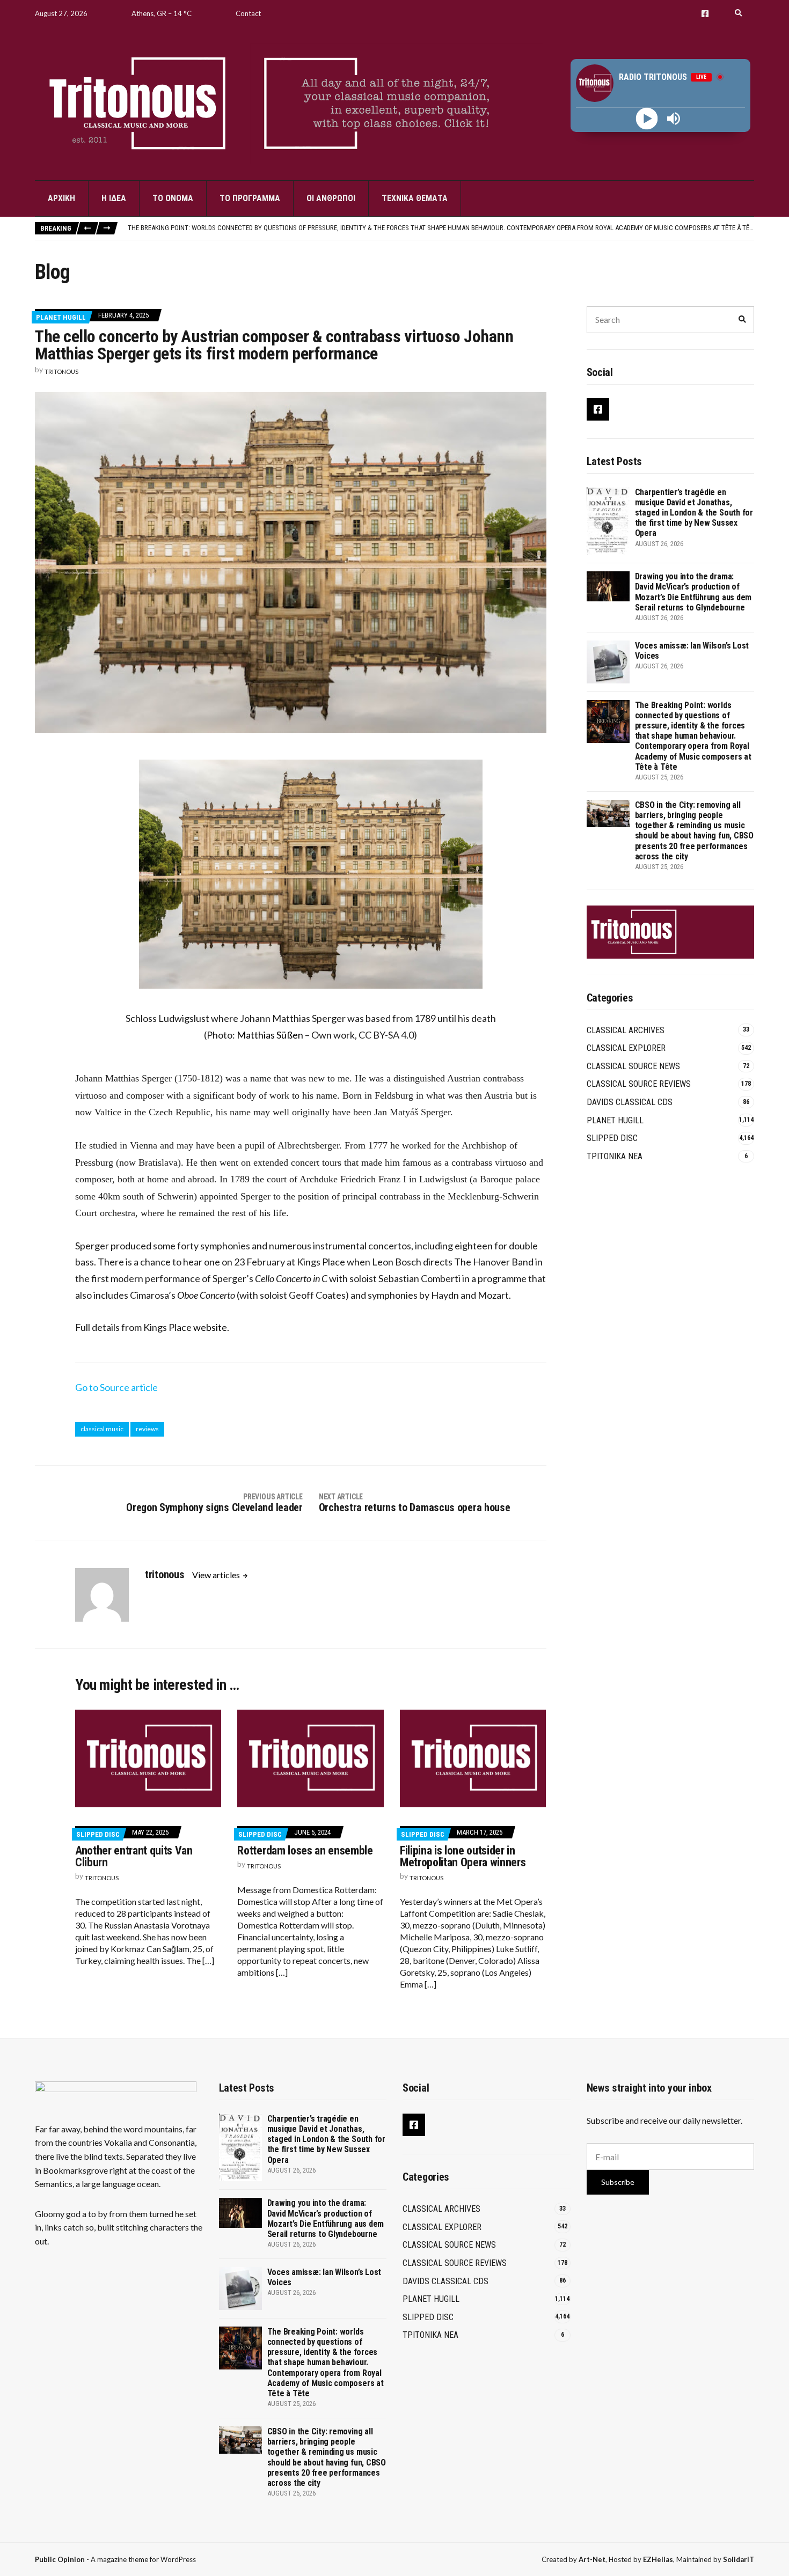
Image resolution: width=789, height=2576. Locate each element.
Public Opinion (60, 2559)
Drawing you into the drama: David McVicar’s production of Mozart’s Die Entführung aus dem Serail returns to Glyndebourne (693, 592)
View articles (217, 1575)
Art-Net (592, 2559)
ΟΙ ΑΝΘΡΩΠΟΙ (331, 198)
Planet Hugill (61, 317)
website (210, 1327)
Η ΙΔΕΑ (114, 198)
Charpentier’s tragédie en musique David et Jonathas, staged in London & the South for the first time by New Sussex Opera (694, 513)
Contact (248, 13)
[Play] (647, 119)
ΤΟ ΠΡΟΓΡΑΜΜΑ (250, 198)
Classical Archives (626, 1030)
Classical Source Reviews (639, 1084)
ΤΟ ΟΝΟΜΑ (173, 198)
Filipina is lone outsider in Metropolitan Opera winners (463, 1856)
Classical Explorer (626, 1048)
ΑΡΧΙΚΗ (61, 198)
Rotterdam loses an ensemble (305, 1850)
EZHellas (658, 2559)
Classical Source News (633, 1066)
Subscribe (618, 2182)
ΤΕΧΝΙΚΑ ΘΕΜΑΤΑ (415, 198)
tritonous (61, 371)
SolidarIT (739, 2559)
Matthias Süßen (270, 1035)
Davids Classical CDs (630, 1102)
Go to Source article (116, 1387)
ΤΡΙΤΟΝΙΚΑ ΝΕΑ (615, 1156)
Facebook (705, 14)
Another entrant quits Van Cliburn (134, 1856)
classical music (102, 1429)
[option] (441, 228)
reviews (147, 1429)
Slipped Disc (98, 1834)
